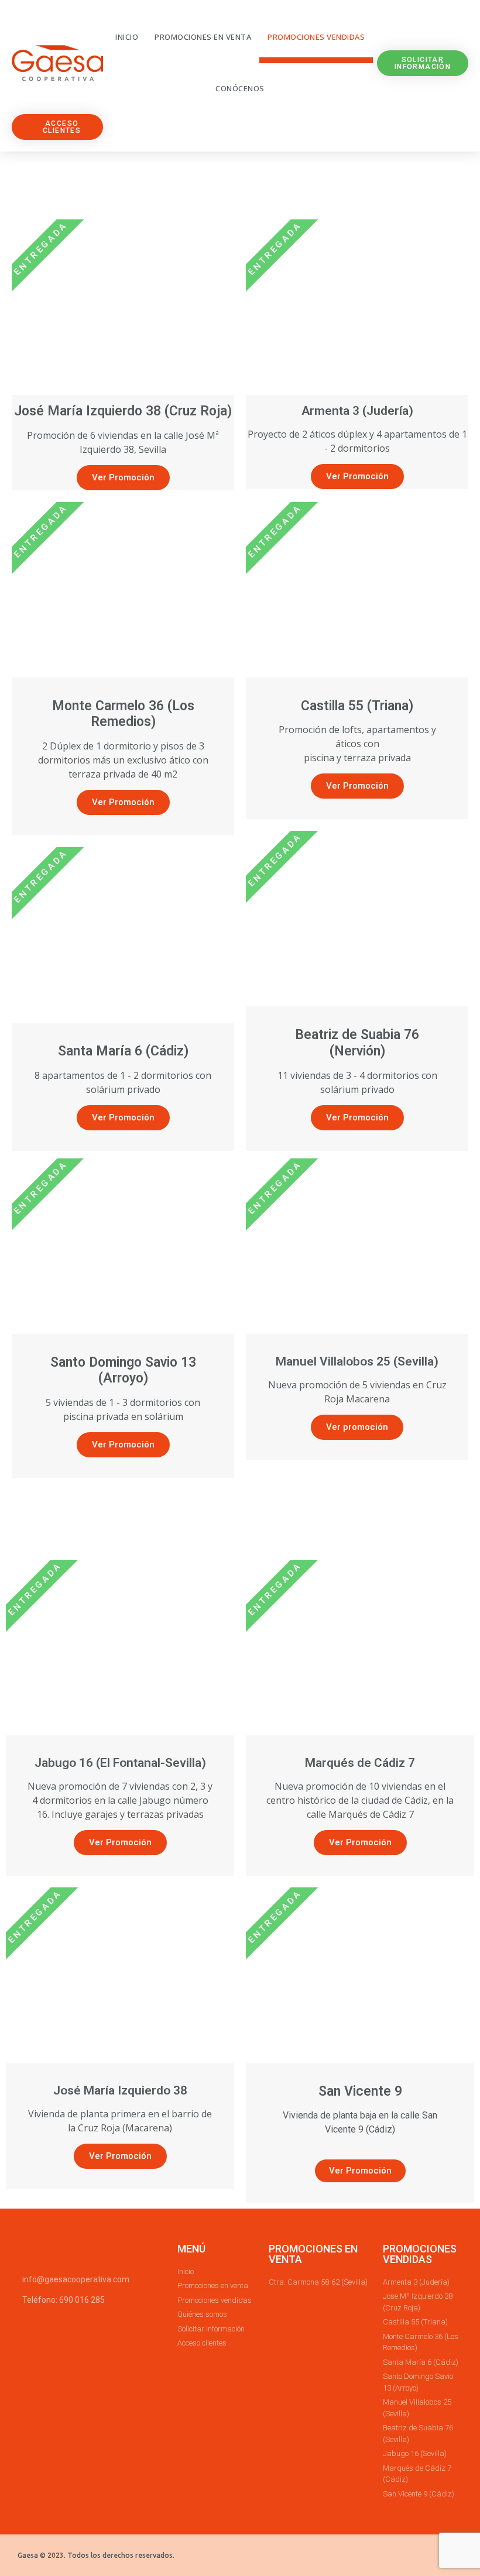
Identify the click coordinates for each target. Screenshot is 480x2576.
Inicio (127, 37)
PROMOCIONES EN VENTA (313, 2254)
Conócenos (240, 88)
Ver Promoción (123, 477)
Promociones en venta (203, 37)
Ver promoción (357, 1427)
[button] (423, 63)
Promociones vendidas (316, 37)
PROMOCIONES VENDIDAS (420, 2254)
